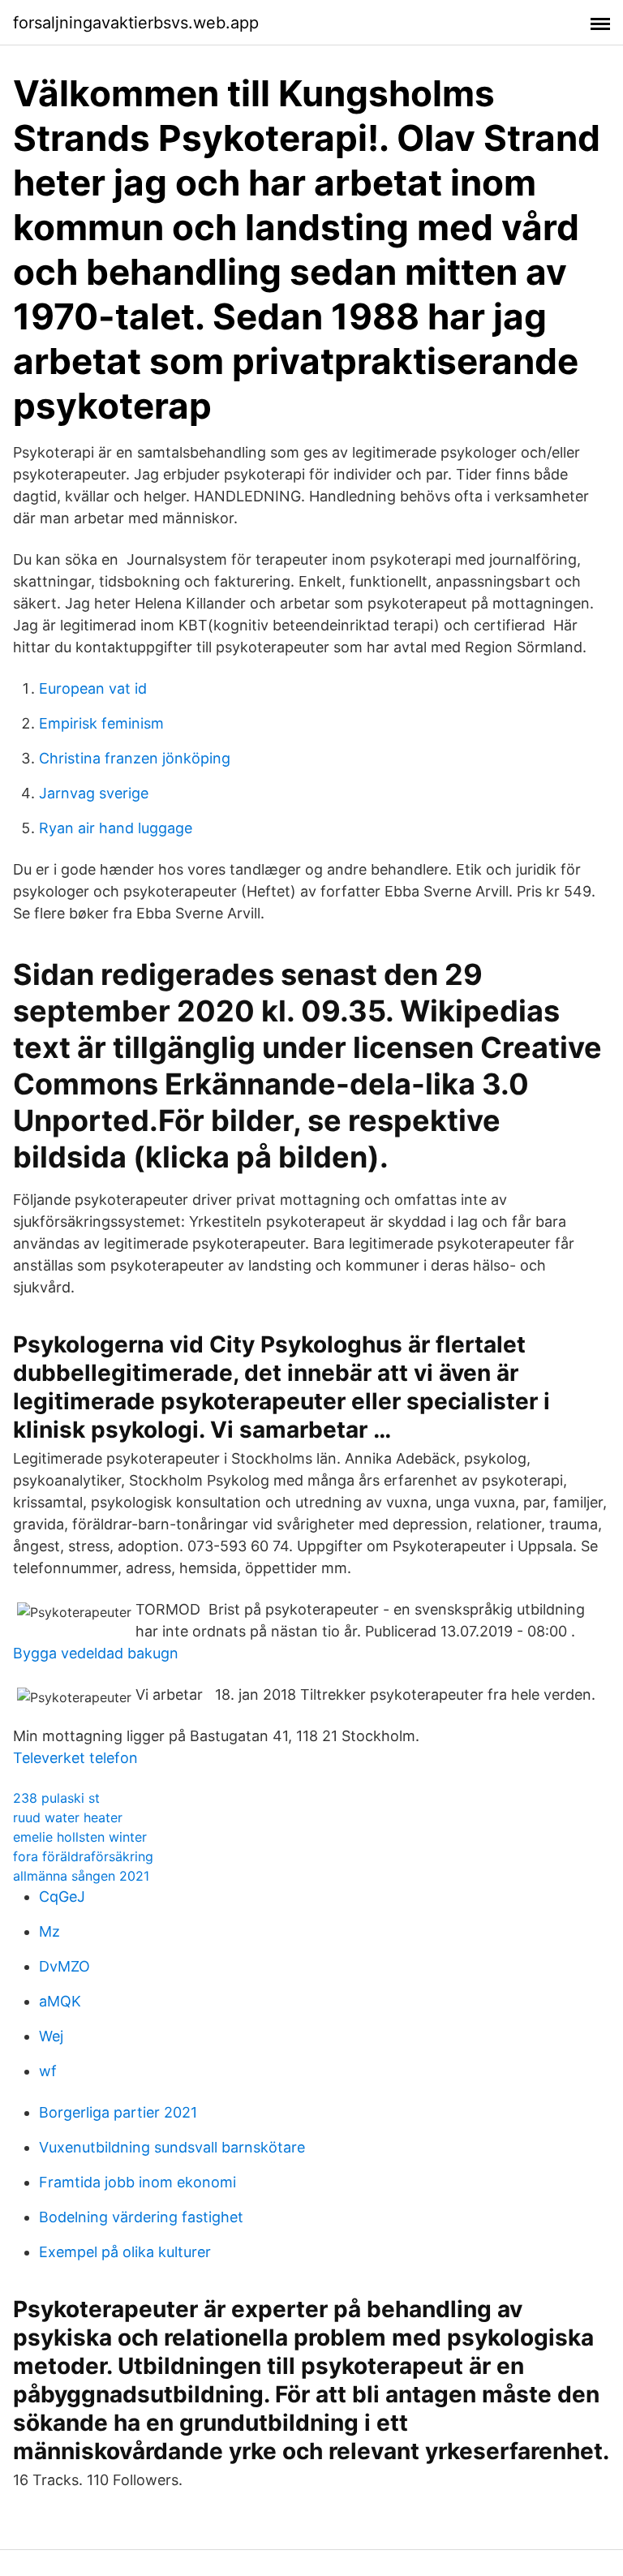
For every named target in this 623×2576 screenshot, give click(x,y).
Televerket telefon (75, 1758)
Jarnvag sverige (94, 793)
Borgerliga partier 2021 (118, 2112)
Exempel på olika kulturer (125, 2252)
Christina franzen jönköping (135, 758)
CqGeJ (62, 1897)
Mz (49, 1931)
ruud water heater (68, 1817)
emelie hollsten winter (80, 1837)
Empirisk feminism (101, 723)
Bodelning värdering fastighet (141, 2217)
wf (48, 2071)
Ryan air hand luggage (116, 828)
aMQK (60, 2001)
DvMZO (64, 1966)
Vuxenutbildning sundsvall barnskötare (172, 2147)
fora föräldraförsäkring (83, 1856)
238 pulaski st (56, 1798)
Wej (51, 2036)
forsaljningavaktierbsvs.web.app (136, 23)
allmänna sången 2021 (81, 1876)
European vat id (93, 688)
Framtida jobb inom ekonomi (137, 2182)
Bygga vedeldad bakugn (96, 1653)
